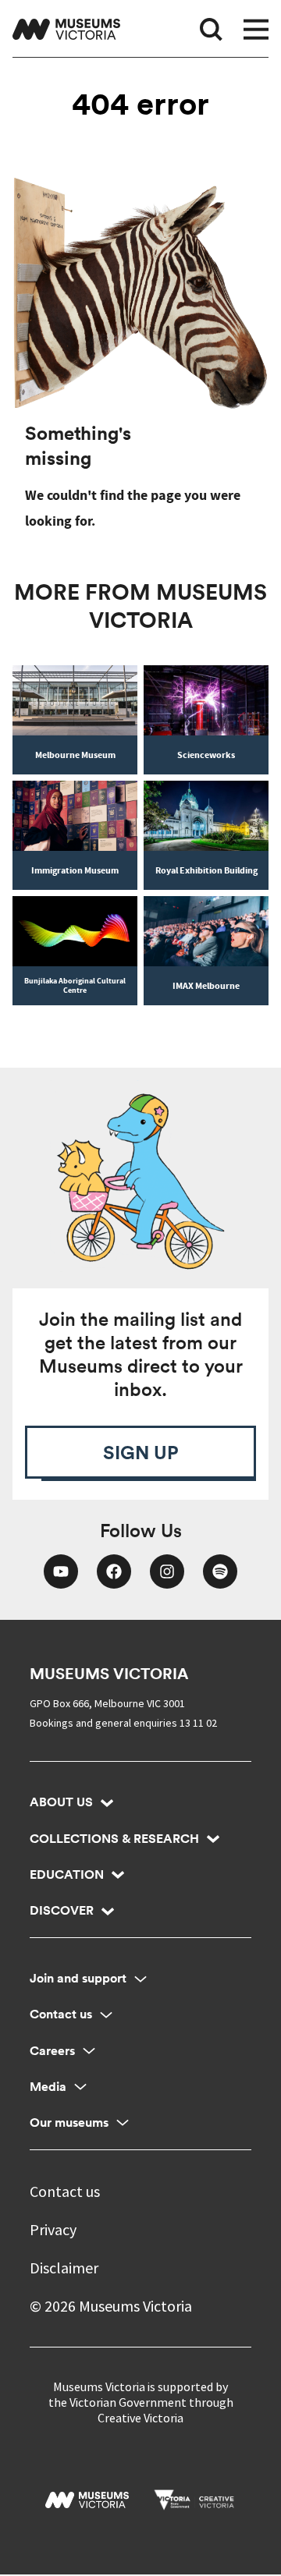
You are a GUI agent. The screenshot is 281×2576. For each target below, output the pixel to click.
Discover (62, 1910)
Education (67, 1874)
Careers (52, 2051)
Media (48, 2087)
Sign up (141, 1452)
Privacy (53, 2229)
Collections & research (114, 1839)
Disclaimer (64, 2268)
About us (61, 1802)
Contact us (61, 2014)
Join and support (78, 1978)
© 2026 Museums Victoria (111, 2306)
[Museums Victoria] (66, 29)
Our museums (69, 2122)
